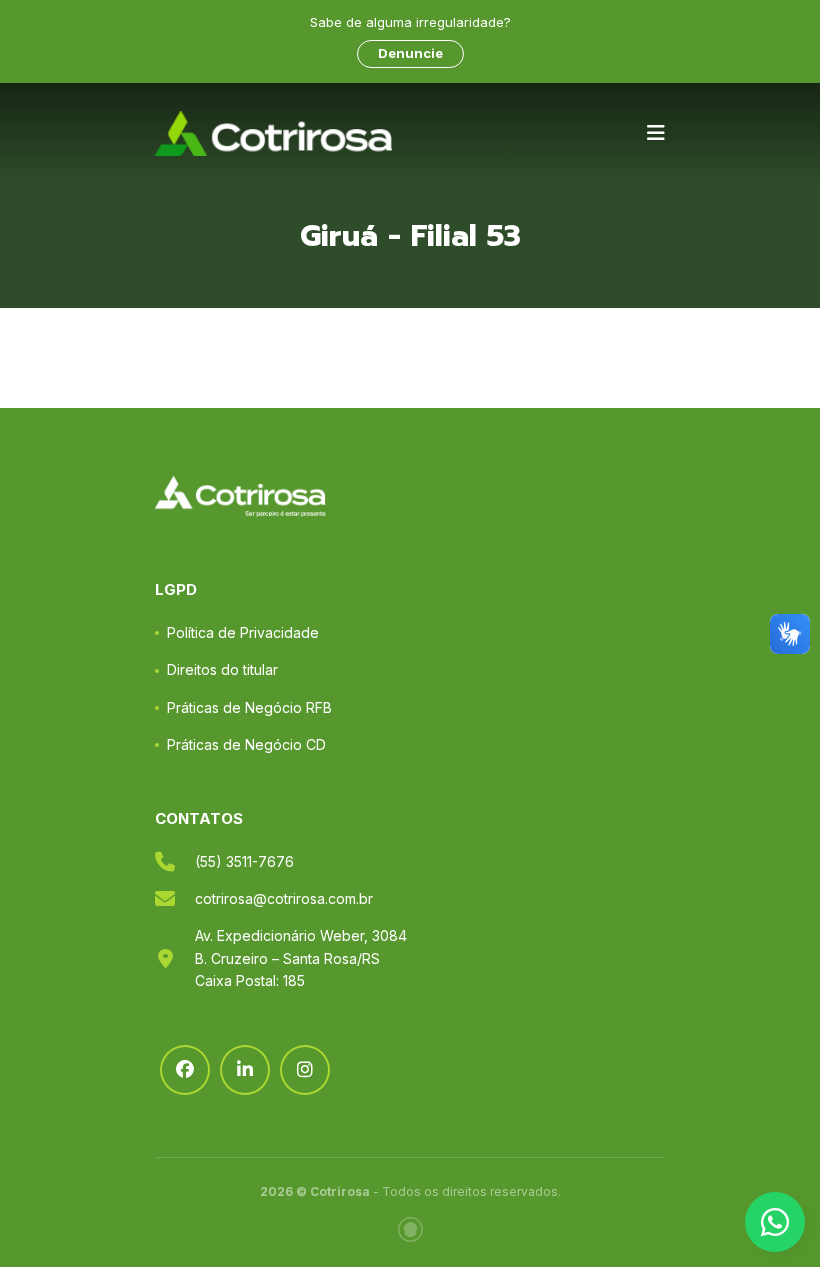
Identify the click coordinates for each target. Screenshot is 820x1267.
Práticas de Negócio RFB (249, 707)
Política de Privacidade (243, 632)
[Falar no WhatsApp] (775, 1222)
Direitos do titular (222, 669)
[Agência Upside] (410, 1229)
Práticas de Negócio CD (246, 744)
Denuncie (410, 53)
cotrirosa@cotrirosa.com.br (284, 898)
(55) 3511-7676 (244, 861)
